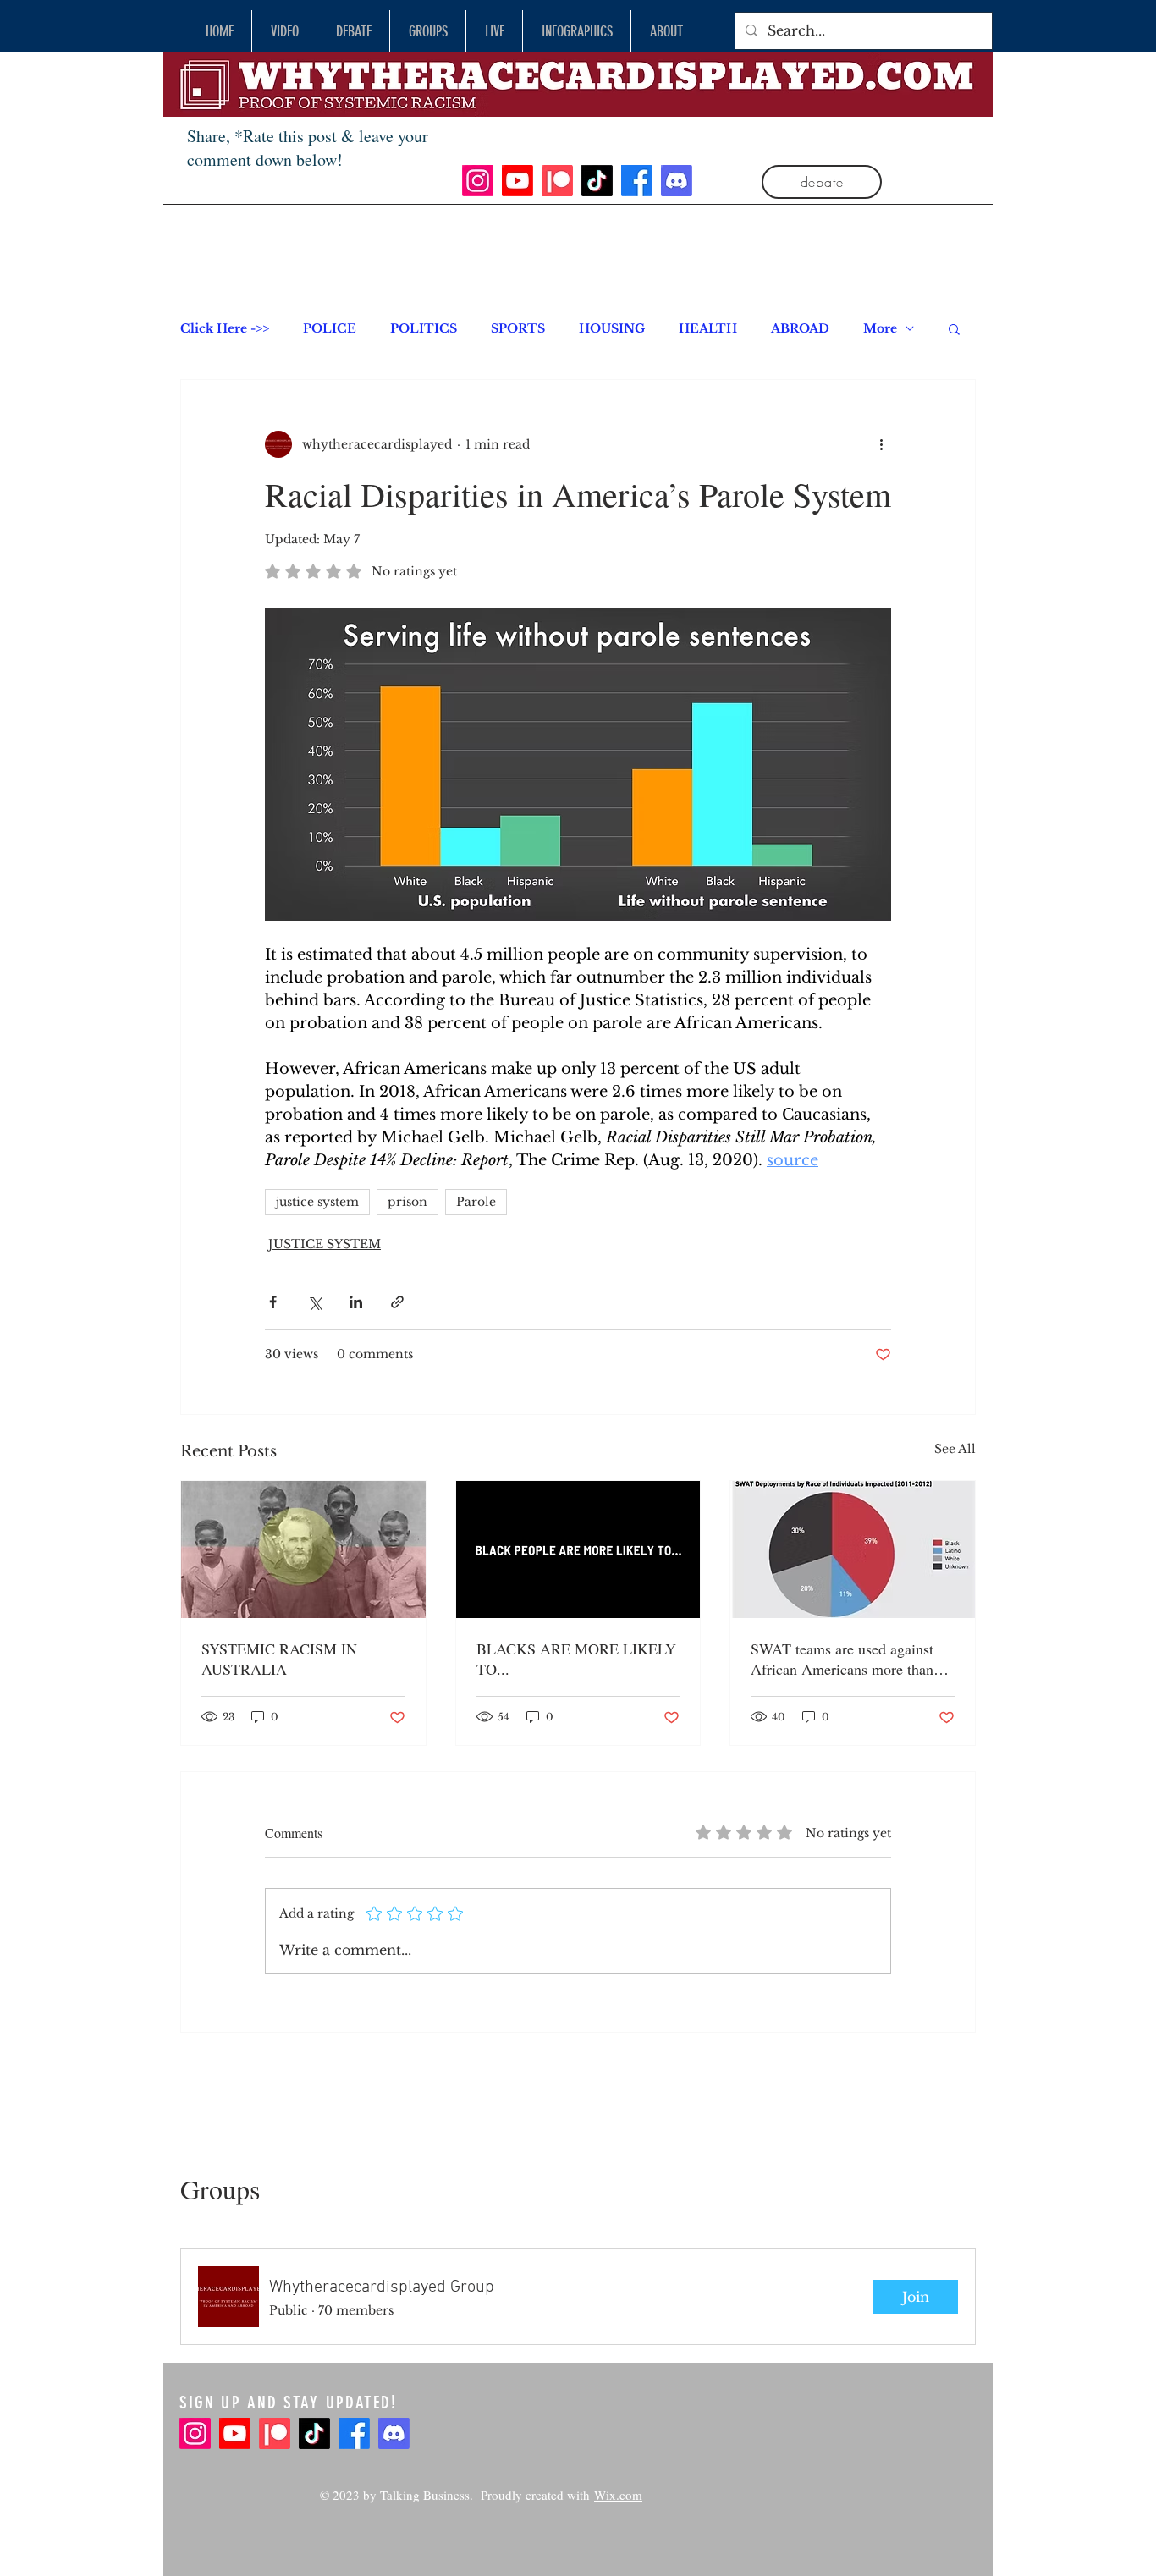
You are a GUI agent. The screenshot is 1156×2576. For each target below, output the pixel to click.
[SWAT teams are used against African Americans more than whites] (853, 1549)
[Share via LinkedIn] (356, 1302)
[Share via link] (397, 1302)
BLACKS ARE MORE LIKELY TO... (576, 1659)
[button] (954, 328)
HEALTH (708, 329)
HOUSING (612, 329)
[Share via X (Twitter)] (314, 1302)
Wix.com (618, 2495)
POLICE (330, 329)
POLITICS (424, 329)
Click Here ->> (225, 329)
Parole (476, 1202)
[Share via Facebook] (273, 1302)
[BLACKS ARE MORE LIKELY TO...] (578, 1549)
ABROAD (800, 329)
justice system (317, 1202)
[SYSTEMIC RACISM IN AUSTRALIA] (303, 1549)
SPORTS (518, 329)
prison (407, 1202)
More (880, 329)
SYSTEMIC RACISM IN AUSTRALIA (279, 1659)
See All (955, 1449)
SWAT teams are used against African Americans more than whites (842, 1659)
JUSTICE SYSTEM (325, 1244)
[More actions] (881, 444)
